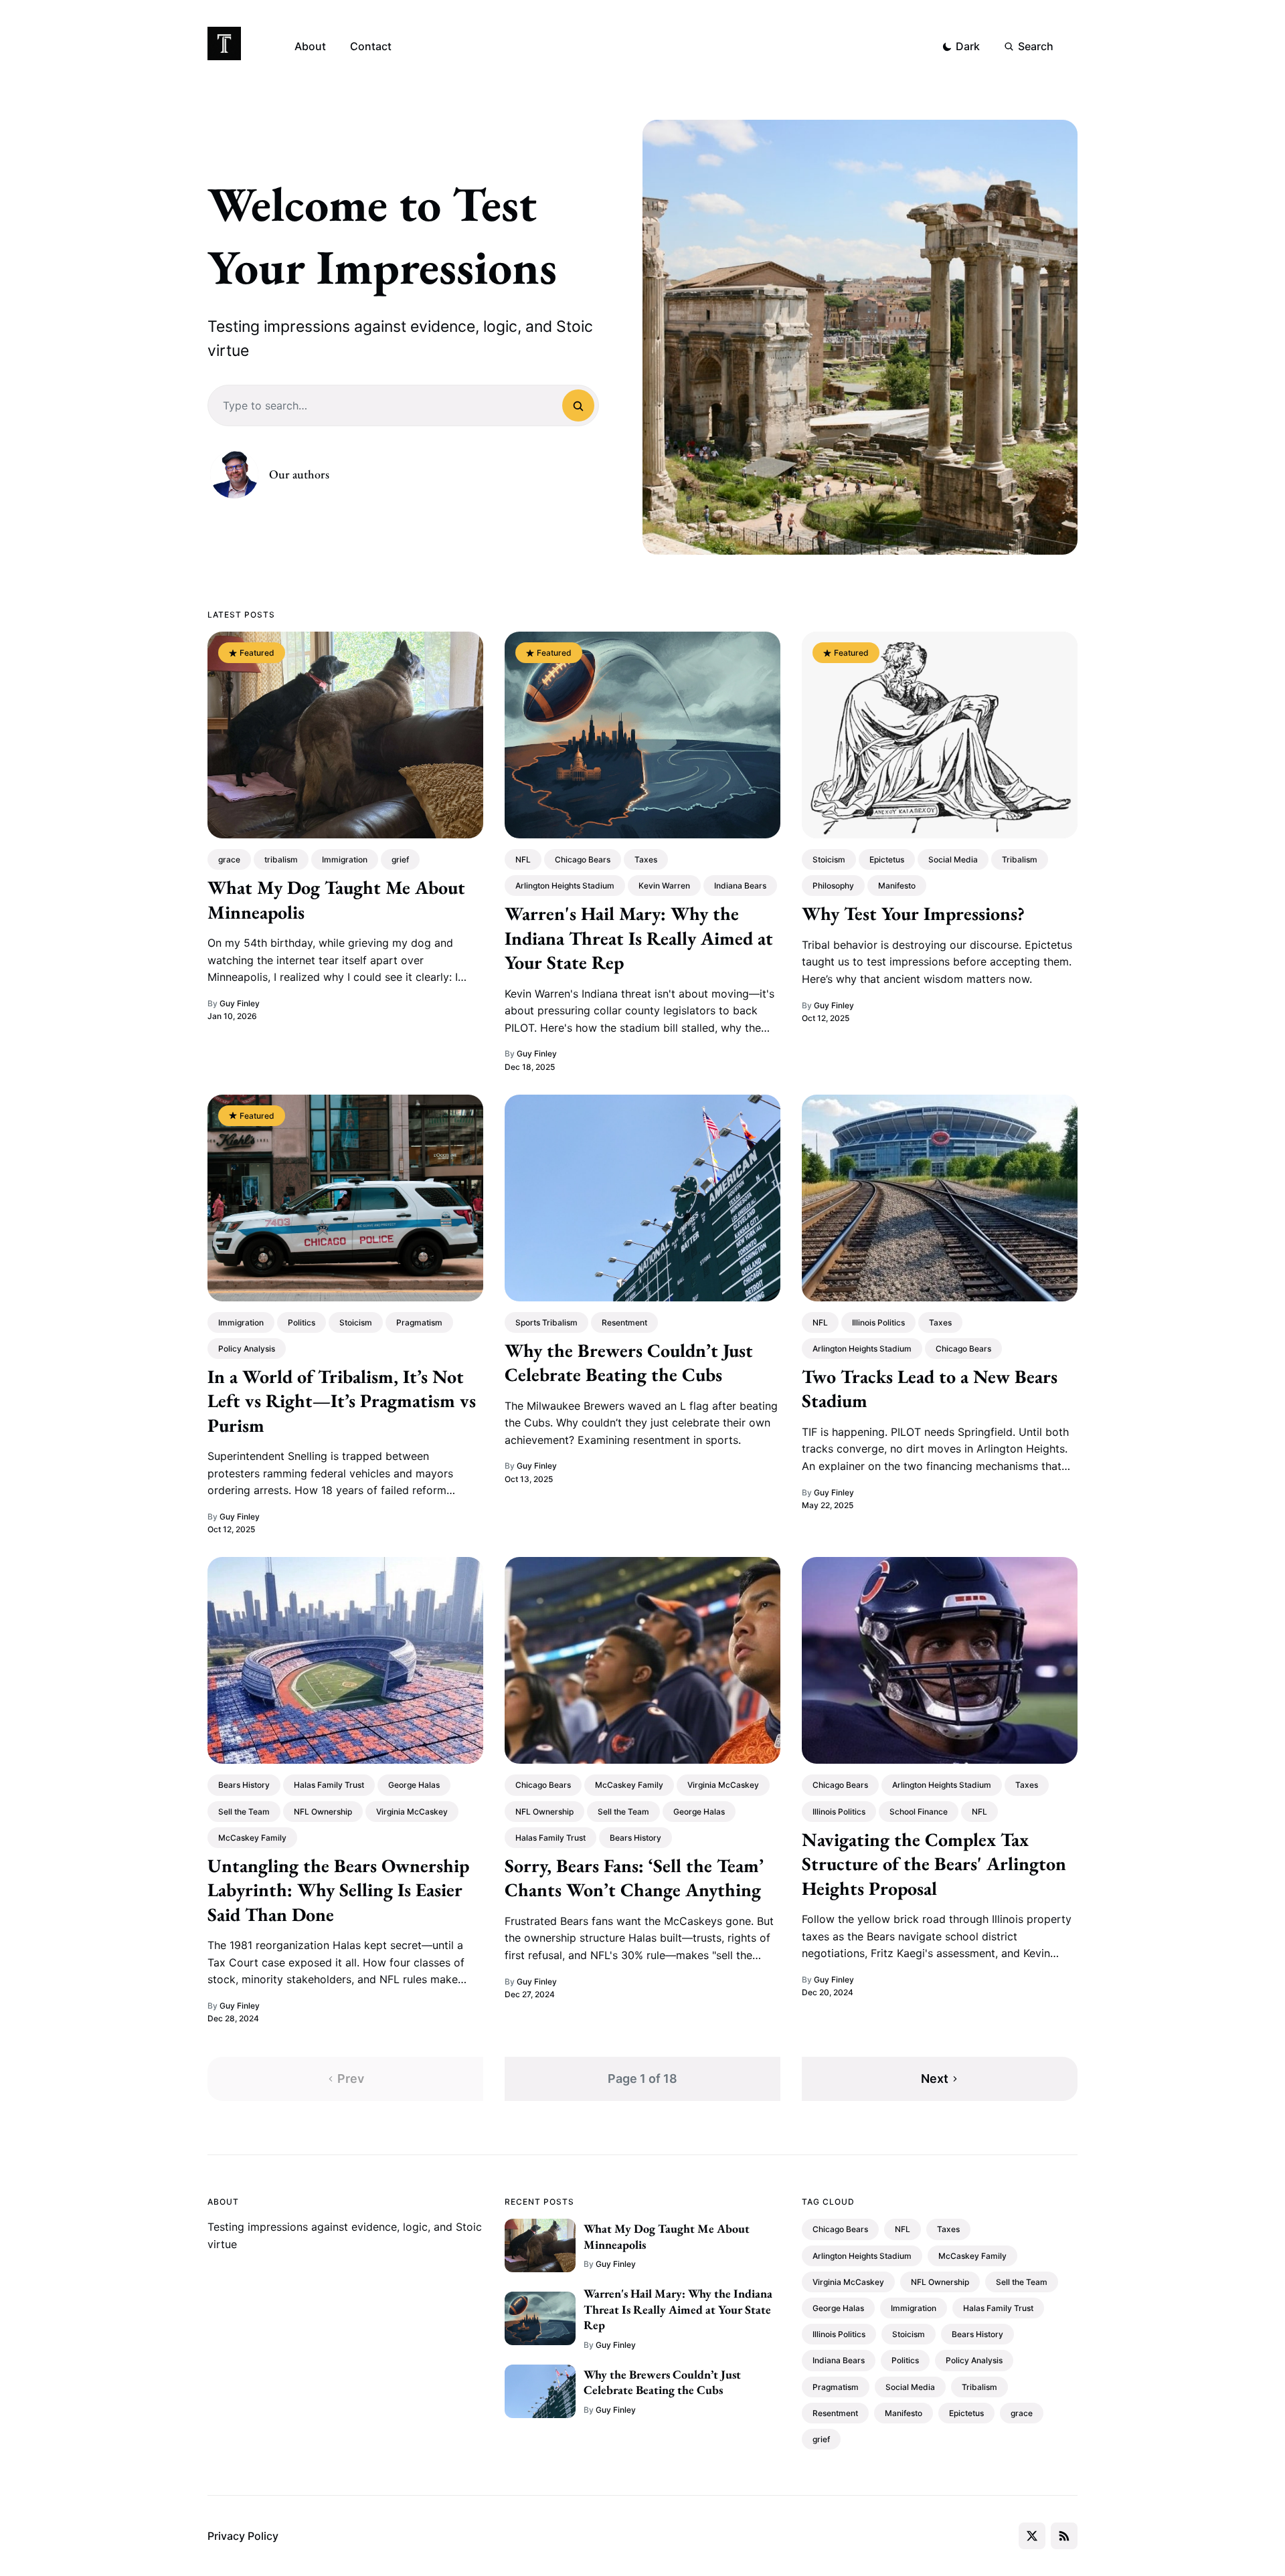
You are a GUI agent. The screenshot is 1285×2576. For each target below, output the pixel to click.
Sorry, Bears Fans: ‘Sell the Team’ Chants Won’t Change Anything (634, 1877)
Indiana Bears (740, 886)
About (310, 46)
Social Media (953, 859)
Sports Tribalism (546, 1322)
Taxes (646, 859)
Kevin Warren (664, 886)
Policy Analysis (247, 1349)
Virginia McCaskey (412, 1812)
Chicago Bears (583, 859)
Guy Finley (240, 1003)
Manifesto (897, 886)
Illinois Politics (878, 1322)
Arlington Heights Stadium (565, 886)
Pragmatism (419, 1322)
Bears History (244, 1785)
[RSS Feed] (1064, 2536)
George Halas (414, 1785)
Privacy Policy (243, 2536)
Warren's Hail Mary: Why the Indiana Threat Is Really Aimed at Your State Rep (639, 938)
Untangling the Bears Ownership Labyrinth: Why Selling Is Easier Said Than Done (338, 1890)
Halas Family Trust (329, 1785)
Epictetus (887, 859)
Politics (302, 1322)
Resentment (624, 1322)
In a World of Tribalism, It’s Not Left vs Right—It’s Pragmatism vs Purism (342, 1401)
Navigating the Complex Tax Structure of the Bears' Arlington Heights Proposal (934, 1864)
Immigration (345, 859)
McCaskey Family (252, 1838)
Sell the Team (244, 1812)
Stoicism (829, 859)
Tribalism (1020, 859)
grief (400, 859)
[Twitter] (1032, 2536)
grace (229, 859)
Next (935, 2079)
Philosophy (833, 886)
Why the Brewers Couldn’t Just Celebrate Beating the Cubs (629, 1362)
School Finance (919, 1812)
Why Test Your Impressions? (913, 913)
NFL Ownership (323, 1812)
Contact (371, 46)
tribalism (281, 859)
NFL (523, 859)
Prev (351, 2079)
